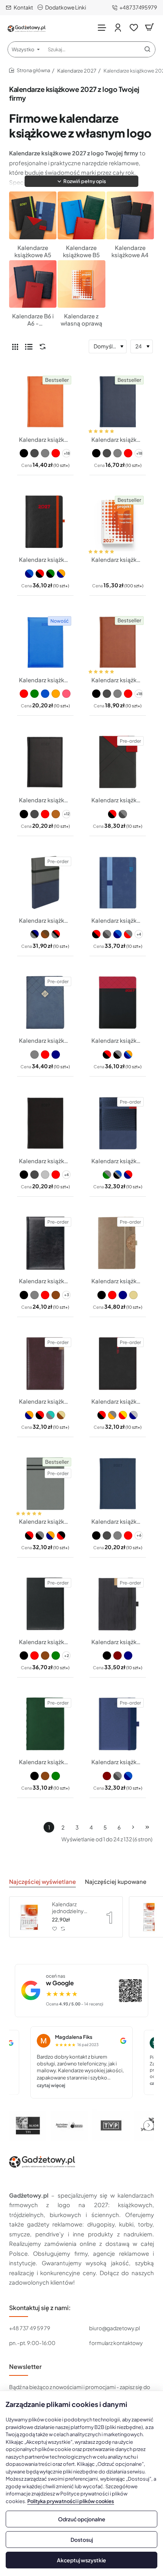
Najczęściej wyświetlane (42, 1881)
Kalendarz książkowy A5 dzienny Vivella (118, 680)
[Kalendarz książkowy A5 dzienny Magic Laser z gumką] (45, 522)
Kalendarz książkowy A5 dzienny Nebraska (45, 800)
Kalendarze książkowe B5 (81, 251)
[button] (81, 181)
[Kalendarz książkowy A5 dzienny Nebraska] (45, 762)
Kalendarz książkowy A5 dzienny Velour (45, 1161)
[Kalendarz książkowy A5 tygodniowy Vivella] (45, 402)
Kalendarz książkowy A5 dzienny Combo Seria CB (118, 1401)
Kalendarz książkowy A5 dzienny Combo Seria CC (45, 1521)
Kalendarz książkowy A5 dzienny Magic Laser (118, 1040)
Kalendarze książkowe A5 (33, 251)
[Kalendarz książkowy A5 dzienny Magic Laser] (118, 1003)
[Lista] (29, 346)
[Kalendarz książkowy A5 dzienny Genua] (45, 1724)
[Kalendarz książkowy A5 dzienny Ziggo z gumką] (45, 883)
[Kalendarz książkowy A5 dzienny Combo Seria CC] (45, 1484)
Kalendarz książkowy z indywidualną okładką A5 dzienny (118, 559)
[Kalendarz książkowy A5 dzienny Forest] (118, 1604)
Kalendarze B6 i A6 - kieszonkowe (33, 320)
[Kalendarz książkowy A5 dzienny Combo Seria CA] (45, 1364)
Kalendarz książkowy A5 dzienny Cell (118, 1281)
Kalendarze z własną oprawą (81, 320)
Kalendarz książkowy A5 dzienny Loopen (118, 920)
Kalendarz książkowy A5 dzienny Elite (45, 1642)
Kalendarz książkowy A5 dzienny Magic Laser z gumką (45, 559)
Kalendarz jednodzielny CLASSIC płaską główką (72, 1908)
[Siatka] (15, 346)
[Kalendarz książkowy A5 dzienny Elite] (45, 1604)
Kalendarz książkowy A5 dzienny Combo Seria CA (45, 1401)
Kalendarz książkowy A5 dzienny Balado (45, 1281)
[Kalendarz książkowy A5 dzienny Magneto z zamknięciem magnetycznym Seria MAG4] (118, 762)
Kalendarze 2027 (77, 71)
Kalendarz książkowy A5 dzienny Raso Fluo (45, 680)
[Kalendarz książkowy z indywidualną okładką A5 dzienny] (118, 522)
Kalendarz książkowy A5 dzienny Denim (118, 1521)
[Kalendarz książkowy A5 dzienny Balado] (45, 1243)
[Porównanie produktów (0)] (41, 347)
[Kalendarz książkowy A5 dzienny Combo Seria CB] (118, 1364)
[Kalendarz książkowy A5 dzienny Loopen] (118, 883)
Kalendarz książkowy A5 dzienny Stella (118, 1161)
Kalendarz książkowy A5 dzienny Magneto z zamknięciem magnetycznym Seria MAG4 (118, 800)
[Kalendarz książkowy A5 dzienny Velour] (45, 1123)
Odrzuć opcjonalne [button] (82, 2519)
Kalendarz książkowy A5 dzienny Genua (45, 1762)
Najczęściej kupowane (116, 1881)
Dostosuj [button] (82, 2540)
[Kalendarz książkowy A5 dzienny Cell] (118, 1243)
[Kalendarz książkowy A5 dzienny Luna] (118, 1724)
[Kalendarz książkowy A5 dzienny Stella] (118, 1123)
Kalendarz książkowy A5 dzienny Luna (118, 1762)
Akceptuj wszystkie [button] (81, 2560)
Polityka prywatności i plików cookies (71, 2501)
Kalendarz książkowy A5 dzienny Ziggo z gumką (45, 920)
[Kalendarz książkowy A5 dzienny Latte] (45, 1003)
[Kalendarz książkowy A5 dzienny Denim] (118, 1484)
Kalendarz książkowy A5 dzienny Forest (118, 1642)
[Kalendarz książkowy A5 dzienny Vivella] (118, 642)
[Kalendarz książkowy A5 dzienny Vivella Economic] (118, 402)
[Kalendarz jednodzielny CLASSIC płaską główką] (30, 1917)
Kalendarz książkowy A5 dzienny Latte (45, 1040)
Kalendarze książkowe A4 (130, 251)
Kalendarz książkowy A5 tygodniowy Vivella (45, 439)
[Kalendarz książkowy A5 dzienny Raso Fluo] (45, 642)
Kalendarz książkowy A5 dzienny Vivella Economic (118, 439)
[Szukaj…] (147, 49)
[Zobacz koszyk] (149, 28)
